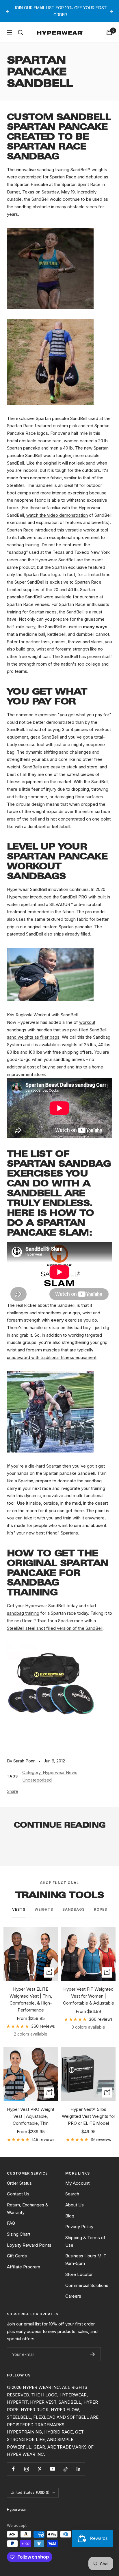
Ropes (101, 1909)
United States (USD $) (30, 2492)
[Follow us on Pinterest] (39, 2469)
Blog (70, 2216)
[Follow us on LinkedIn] (78, 2469)
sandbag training (23, 1613)
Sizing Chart (19, 2234)
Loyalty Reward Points (29, 2245)
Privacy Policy (79, 2227)
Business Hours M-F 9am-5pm (86, 2260)
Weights (44, 1909)
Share (13, 1791)
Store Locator (79, 2274)
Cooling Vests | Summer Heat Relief (46, 1846)
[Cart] (109, 32)
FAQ (11, 2223)
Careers (73, 2296)
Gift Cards (17, 2256)
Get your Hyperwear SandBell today (42, 1606)
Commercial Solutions (87, 2285)
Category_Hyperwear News (50, 1772)
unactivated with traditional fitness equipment (52, 1357)
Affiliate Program (24, 2267)
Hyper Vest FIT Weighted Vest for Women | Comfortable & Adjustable (89, 1996)
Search (72, 2194)
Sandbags (74, 1909)
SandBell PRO (74, 897)
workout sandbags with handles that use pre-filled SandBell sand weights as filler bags (57, 1030)
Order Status (19, 2183)
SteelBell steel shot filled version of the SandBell (55, 1628)
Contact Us (18, 2194)
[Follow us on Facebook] (13, 2469)
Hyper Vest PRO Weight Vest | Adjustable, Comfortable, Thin (31, 2116)
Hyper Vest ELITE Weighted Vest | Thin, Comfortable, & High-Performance (31, 1999)
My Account (77, 2183)
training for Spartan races (32, 612)
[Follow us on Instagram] (26, 2469)
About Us (75, 2205)
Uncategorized (37, 1780)
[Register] (93, 2354)
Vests (19, 1909)
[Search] (21, 32)
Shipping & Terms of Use (85, 2241)
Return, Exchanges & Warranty (28, 2209)
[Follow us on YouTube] (52, 2469)
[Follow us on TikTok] (65, 2469)
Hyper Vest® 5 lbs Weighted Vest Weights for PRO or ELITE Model (89, 2116)
